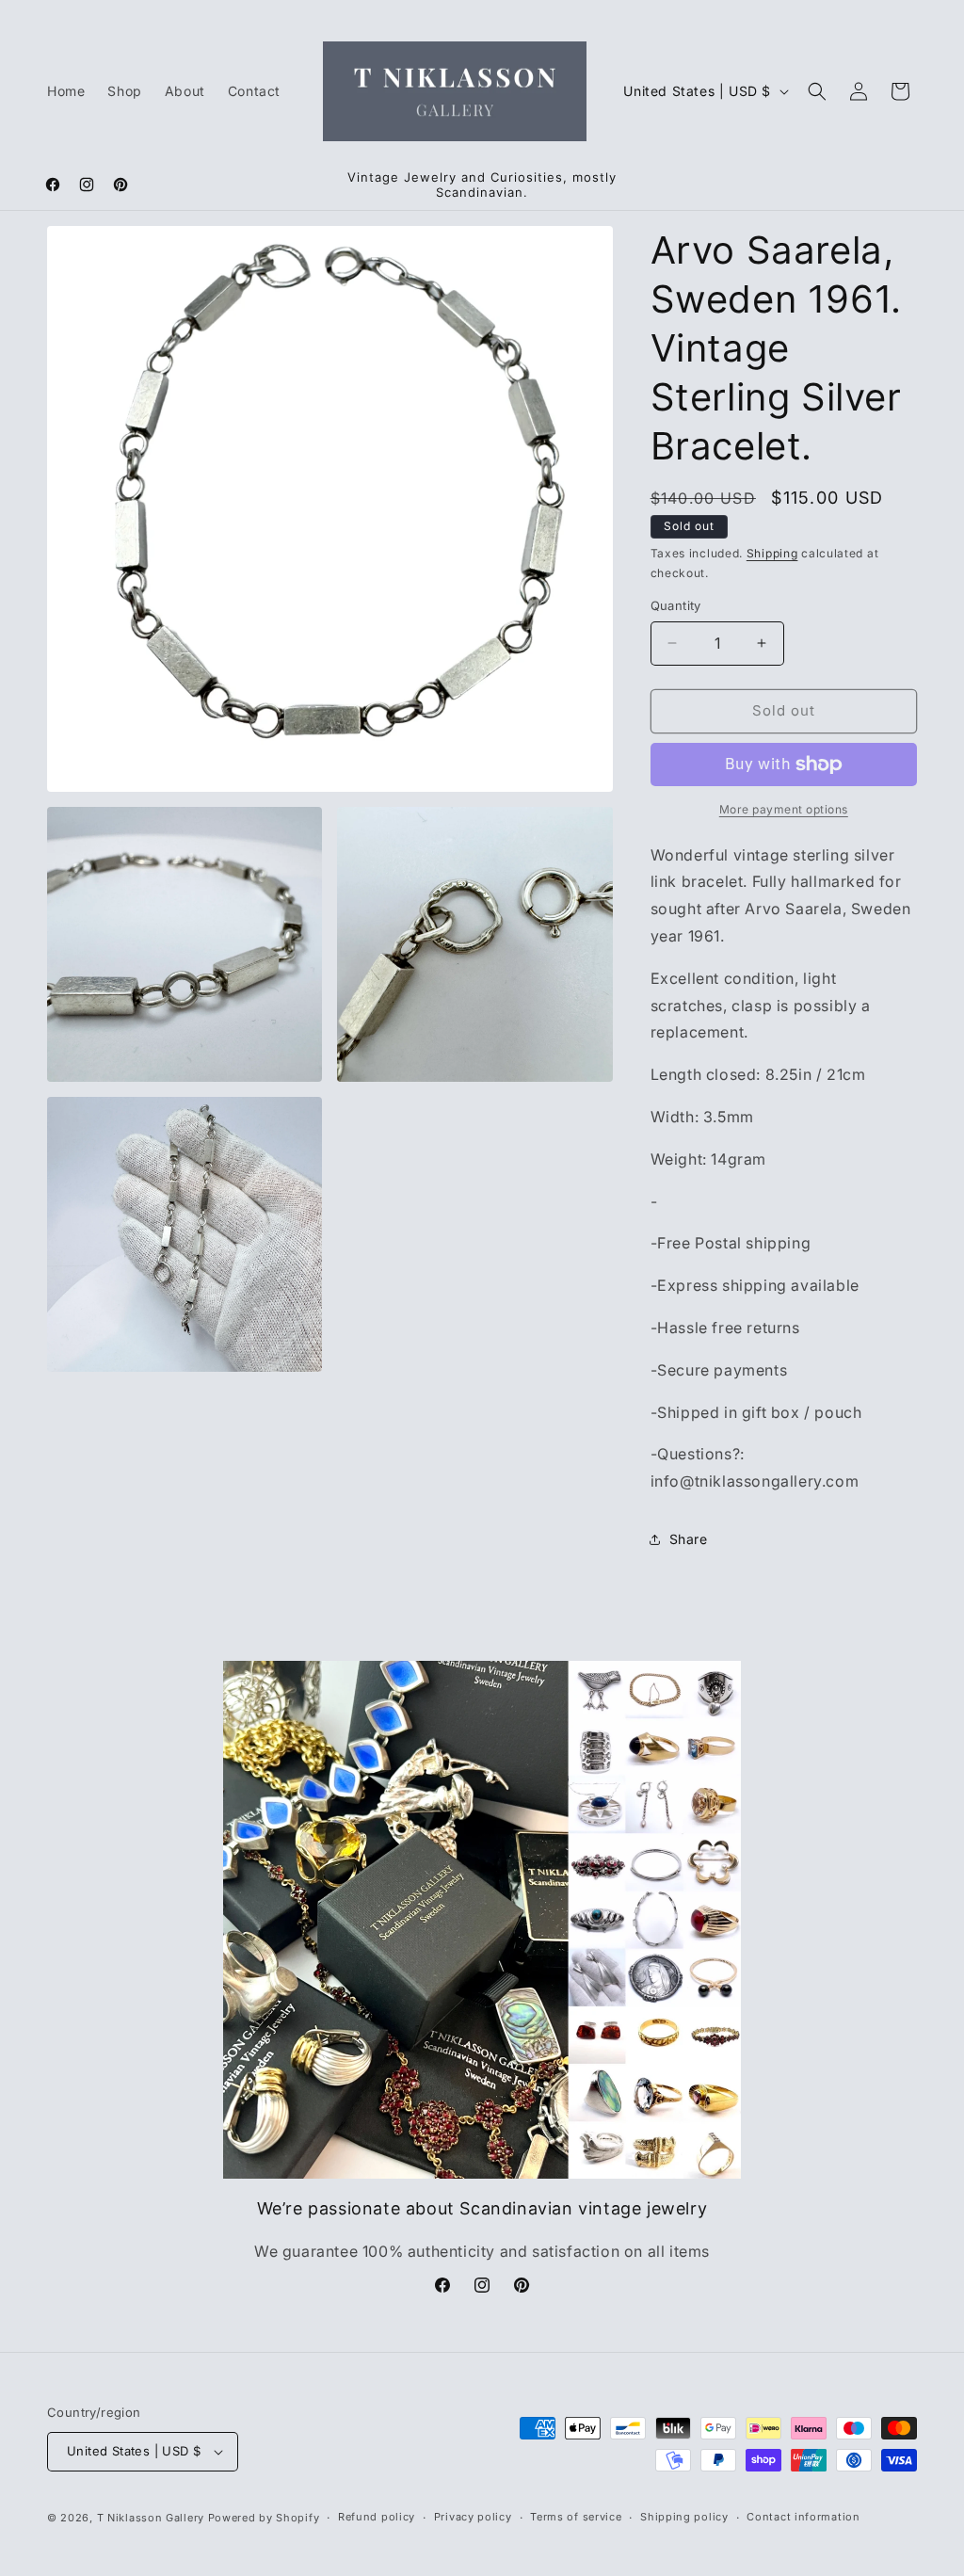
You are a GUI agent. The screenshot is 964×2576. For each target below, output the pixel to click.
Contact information (803, 2517)
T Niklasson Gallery (151, 2518)
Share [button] (689, 1539)
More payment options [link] (784, 809)
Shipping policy (684, 2517)
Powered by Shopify (264, 2518)
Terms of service (576, 2517)
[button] (817, 91)
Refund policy (377, 2517)
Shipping (772, 553)
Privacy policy (473, 2517)
